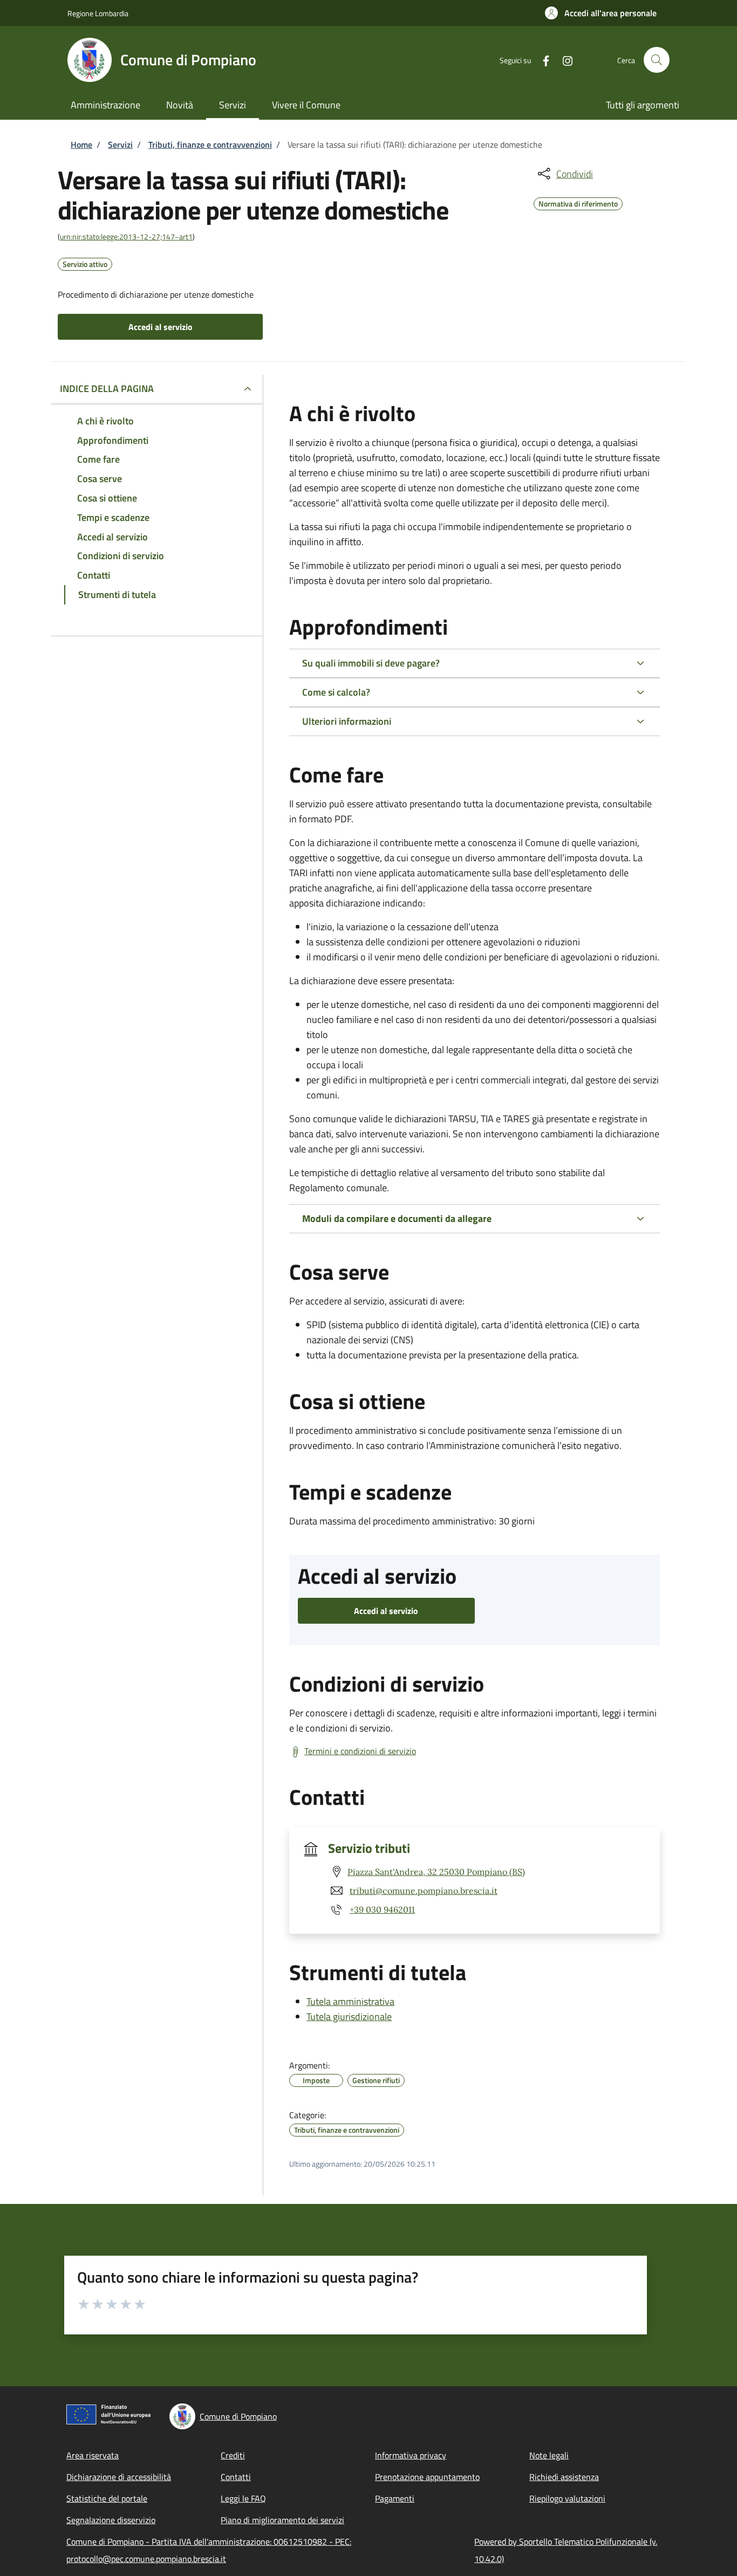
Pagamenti (395, 2498)
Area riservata (93, 2455)
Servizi (120, 145)
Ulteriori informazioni (347, 721)
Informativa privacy (411, 2455)
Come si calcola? (336, 692)
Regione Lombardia (98, 13)
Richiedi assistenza (564, 2477)
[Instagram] (563, 60)
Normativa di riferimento (578, 202)
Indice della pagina (107, 389)
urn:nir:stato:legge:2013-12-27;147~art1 (126, 236)
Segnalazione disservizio (111, 2520)
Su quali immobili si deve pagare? (371, 663)
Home (81, 145)
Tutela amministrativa (350, 2001)
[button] (601, 13)
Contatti (236, 2477)
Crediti (233, 2455)
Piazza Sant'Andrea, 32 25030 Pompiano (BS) (436, 1872)
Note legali (549, 2455)
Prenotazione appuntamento (427, 2477)
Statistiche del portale (107, 2498)
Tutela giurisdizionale (349, 2017)
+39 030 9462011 (382, 1909)
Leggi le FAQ (243, 2498)
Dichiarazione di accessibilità (119, 2477)
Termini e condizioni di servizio (360, 1751)
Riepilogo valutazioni (567, 2498)
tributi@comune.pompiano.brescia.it (424, 1891)
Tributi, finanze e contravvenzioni (210, 145)
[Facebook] (542, 60)
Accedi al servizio (161, 327)
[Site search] (657, 60)
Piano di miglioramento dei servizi (282, 2520)
